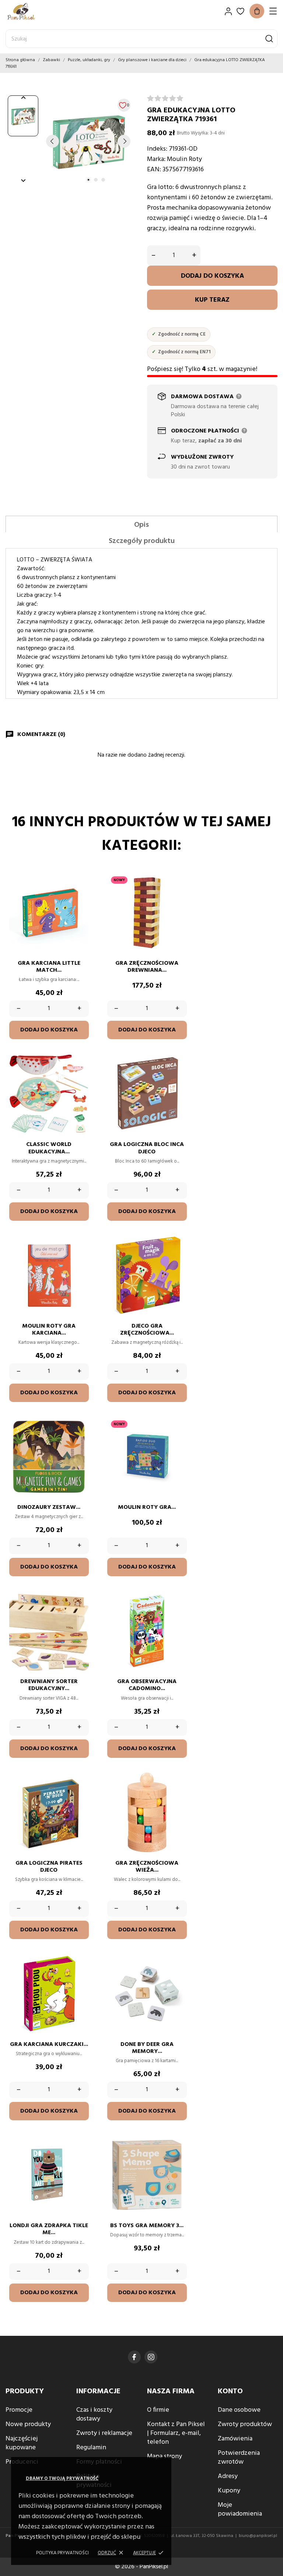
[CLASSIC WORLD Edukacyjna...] (80, 1076)
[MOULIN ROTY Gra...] (178, 1439)
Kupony (229, 2491)
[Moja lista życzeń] (240, 11)
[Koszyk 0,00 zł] (257, 11)
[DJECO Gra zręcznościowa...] (178, 1258)
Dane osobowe (239, 2410)
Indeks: (157, 149)
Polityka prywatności (62, 2553)
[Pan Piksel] (31, 11)
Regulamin (91, 2448)
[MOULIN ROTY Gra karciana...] (80, 1258)
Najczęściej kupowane (22, 2443)
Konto (230, 2391)
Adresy (228, 2476)
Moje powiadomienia (240, 2510)
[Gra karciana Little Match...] (80, 895)
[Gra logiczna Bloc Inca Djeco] (178, 1076)
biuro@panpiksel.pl (258, 2536)
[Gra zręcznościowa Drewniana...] (178, 895)
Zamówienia (235, 2439)
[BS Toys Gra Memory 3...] (178, 2157)
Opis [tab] (141, 525)
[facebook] (134, 2357)
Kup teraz (212, 300)
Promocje (19, 2410)
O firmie (158, 2410)
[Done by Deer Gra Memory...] (178, 1976)
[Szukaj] (269, 39)
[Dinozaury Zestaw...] (80, 1439)
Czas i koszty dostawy (94, 2414)
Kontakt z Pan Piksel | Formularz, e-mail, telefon (176, 2433)
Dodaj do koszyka (212, 276)
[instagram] (151, 2357)
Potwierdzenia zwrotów (239, 2458)
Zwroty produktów (245, 2424)
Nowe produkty (28, 2424)
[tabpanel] (88, 141)
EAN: (154, 170)
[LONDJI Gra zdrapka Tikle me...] (80, 2157)
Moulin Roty (184, 159)
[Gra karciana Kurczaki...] (80, 1976)
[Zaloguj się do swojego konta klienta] (228, 11)
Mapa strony (165, 2456)
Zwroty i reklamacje (104, 2433)
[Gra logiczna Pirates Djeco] (80, 1795)
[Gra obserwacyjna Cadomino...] (178, 1613)
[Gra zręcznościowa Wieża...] (178, 1795)
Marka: (156, 159)
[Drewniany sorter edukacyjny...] (80, 1613)
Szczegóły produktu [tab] (142, 541)
